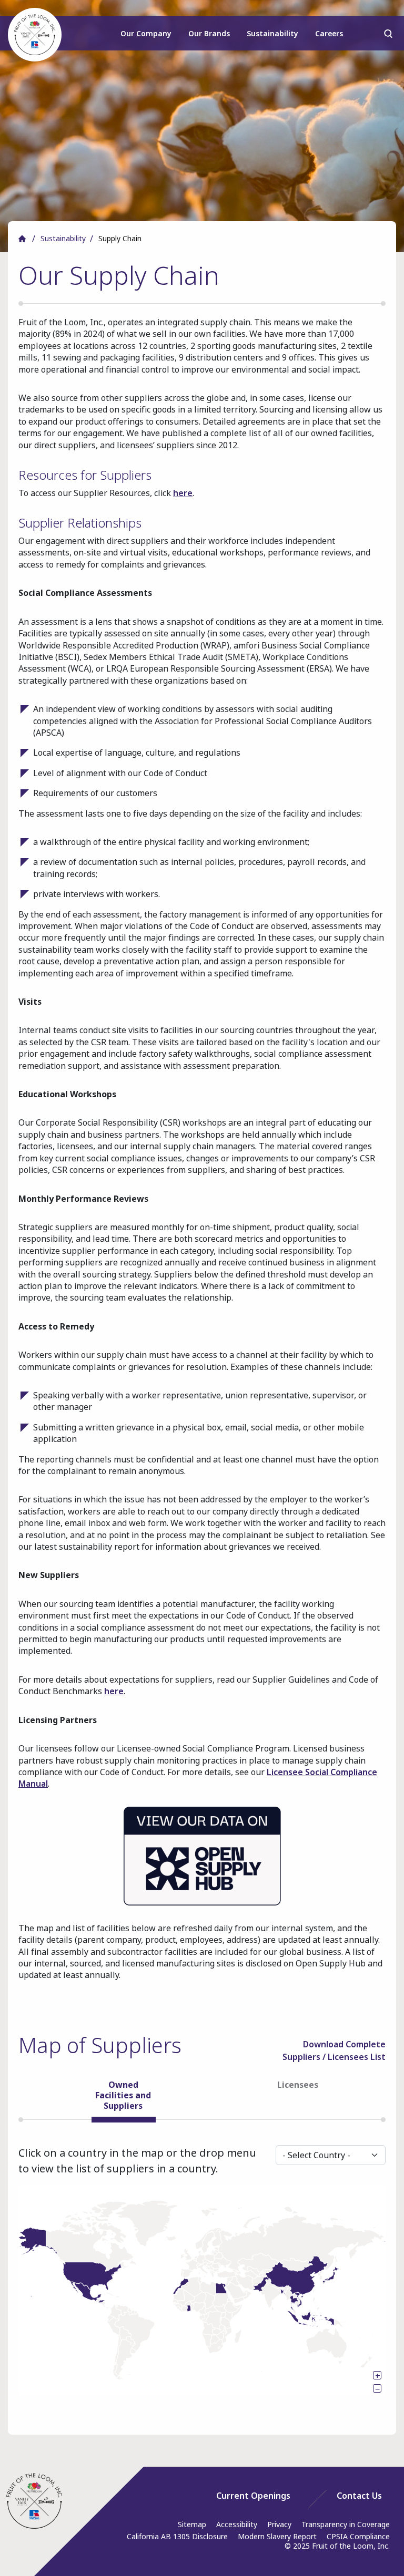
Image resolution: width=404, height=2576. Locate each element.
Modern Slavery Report (277, 2536)
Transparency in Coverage (346, 2524)
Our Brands (209, 33)
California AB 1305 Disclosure (177, 2536)
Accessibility (237, 2524)
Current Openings (253, 2496)
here (183, 493)
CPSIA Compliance (358, 2536)
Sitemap (192, 2524)
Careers (329, 33)
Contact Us (359, 2496)
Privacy (279, 2524)
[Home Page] (34, 2501)
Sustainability (272, 33)
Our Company (146, 33)
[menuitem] (147, 38)
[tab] (123, 2099)
